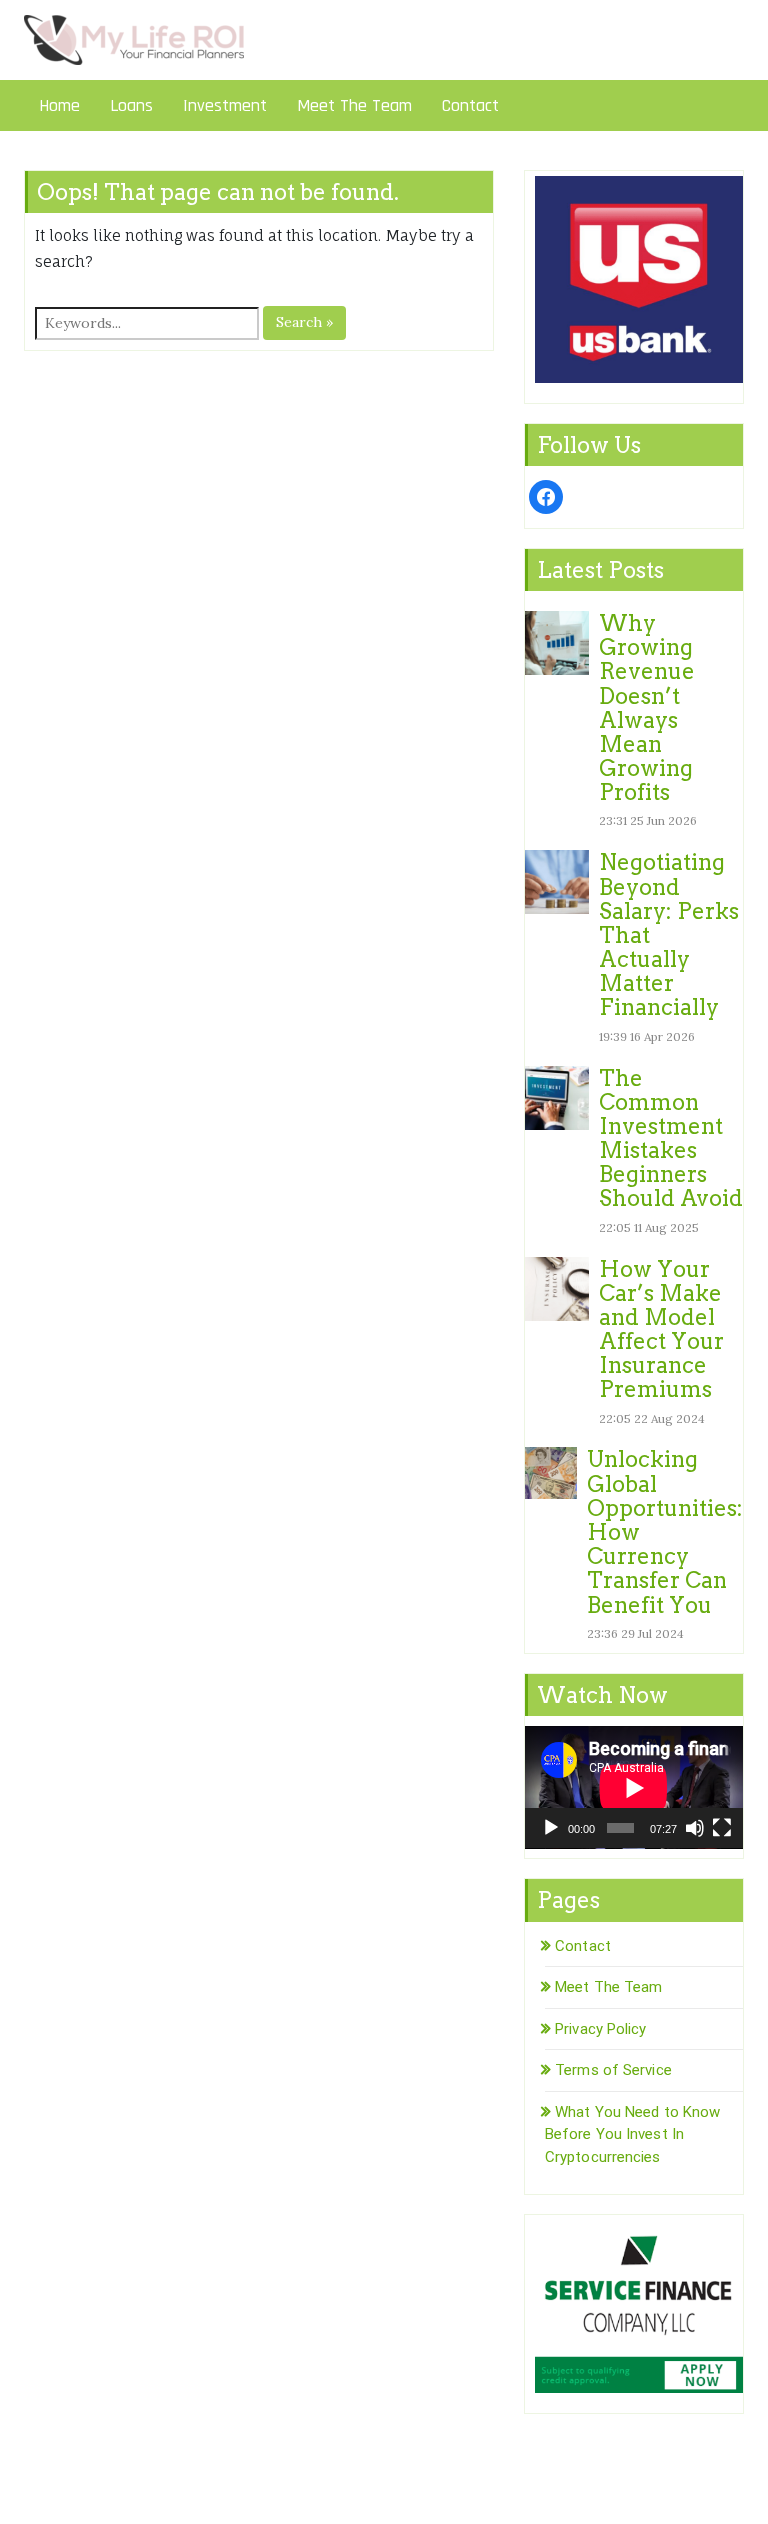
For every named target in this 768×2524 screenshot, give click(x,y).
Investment (225, 105)
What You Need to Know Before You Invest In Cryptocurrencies (632, 2134)
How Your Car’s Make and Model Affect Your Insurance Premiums (661, 1329)
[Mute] (695, 1828)
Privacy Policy (600, 2029)
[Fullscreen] (722, 1828)
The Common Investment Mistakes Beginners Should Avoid (671, 1138)
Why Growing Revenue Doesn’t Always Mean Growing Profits (647, 707)
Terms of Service (613, 2070)
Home (59, 105)
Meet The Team (354, 105)
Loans (131, 105)
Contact (470, 105)
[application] (634, 1787)
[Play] (551, 1828)
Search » (304, 322)
